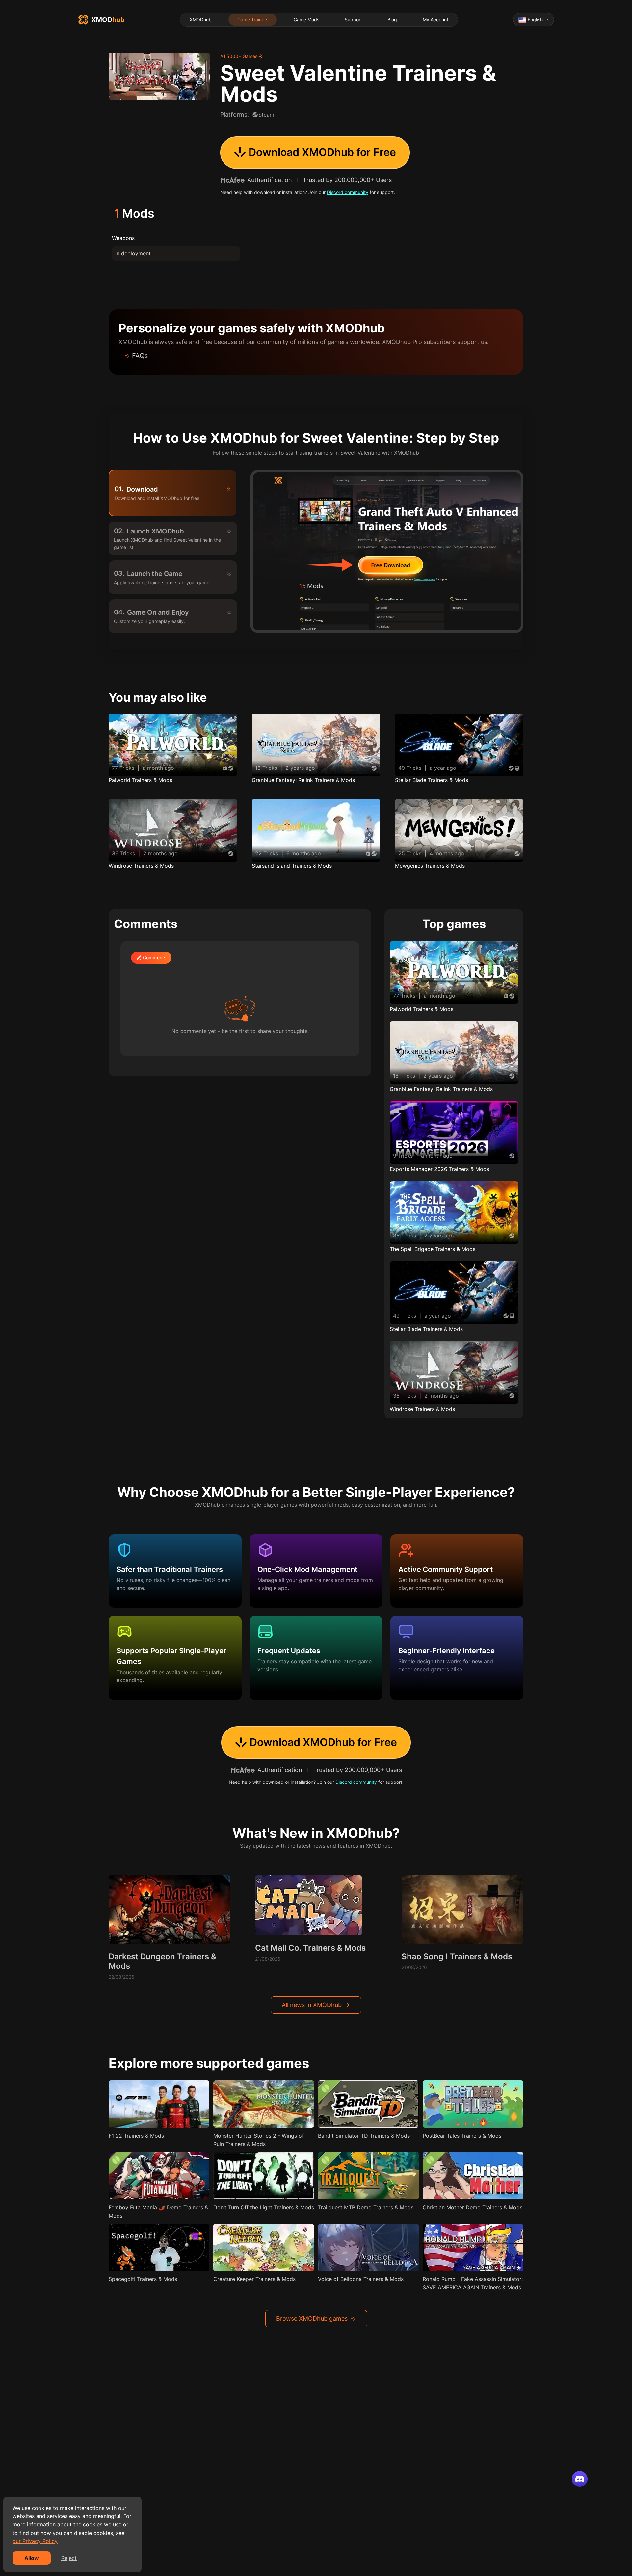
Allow (32, 2558)
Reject (69, 2558)
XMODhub (201, 20)
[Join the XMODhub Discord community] (580, 2479)
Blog (392, 20)
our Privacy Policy (35, 2541)
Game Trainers (253, 20)
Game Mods (306, 20)
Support (353, 20)
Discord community (348, 192)
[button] (316, 356)
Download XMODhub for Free (322, 152)
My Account (435, 20)
